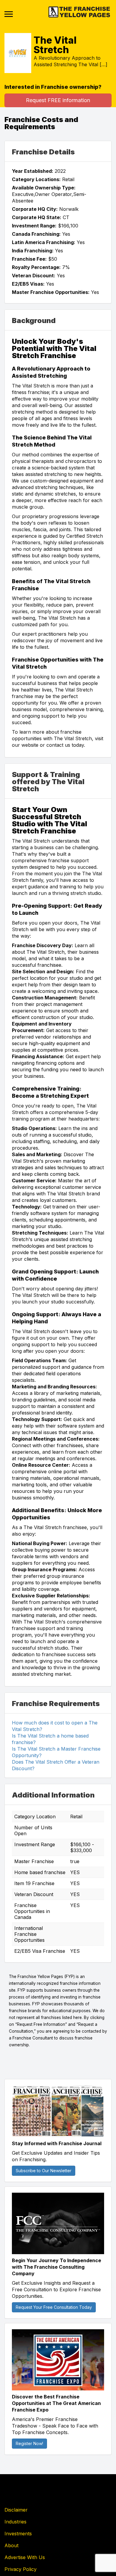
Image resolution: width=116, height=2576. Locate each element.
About (11, 2545)
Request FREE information (58, 100)
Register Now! (29, 2443)
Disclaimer (16, 2510)
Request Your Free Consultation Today (54, 2307)
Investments (18, 2534)
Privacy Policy (21, 2569)
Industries (15, 2522)
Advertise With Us (25, 2557)
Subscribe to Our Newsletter (44, 2171)
